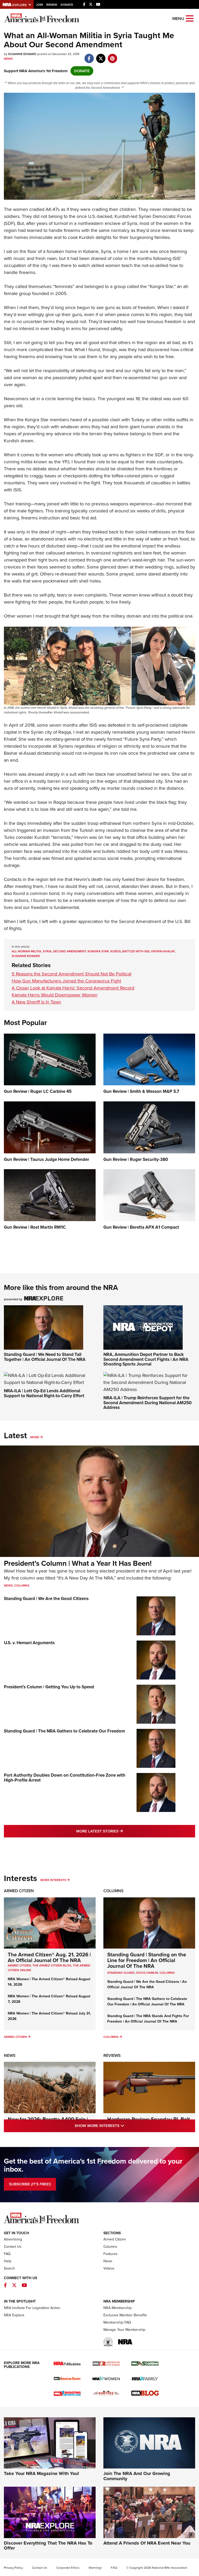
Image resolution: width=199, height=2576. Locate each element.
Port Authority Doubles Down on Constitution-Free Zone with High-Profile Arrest (65, 1778)
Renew (52, 5)
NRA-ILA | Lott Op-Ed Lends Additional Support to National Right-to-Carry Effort (44, 1393)
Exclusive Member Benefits (125, 2315)
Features (111, 2254)
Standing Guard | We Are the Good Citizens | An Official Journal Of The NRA (147, 1984)
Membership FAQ (117, 2322)
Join (40, 5)
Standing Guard (121, 1973)
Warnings (95, 2568)
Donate (67, 5)
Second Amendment (70, 951)
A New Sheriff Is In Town (36, 1002)
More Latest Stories (120, 1831)
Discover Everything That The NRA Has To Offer (48, 2546)
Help (8, 2261)
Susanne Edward (26, 956)
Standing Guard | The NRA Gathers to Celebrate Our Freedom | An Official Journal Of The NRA (147, 2002)
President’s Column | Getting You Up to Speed (49, 1687)
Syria (47, 951)
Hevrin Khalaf (163, 951)
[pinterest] (112, 56)
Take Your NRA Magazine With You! (41, 2473)
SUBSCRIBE (30, 2184)
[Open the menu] (190, 18)
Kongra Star (98, 951)
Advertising (13, 2239)
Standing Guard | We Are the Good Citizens (46, 1599)
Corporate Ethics (68, 2568)
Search (9, 2268)
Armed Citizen (19, 1891)
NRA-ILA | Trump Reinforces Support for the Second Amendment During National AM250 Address (148, 1403)
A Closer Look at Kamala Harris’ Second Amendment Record (73, 988)
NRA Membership (118, 2308)
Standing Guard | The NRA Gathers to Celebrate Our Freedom (64, 1731)
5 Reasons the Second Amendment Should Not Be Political (72, 974)
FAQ (7, 2254)
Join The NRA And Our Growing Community (137, 2476)
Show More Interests (122, 2126)
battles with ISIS (136, 951)
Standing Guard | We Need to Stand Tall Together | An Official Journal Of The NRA (45, 1357)
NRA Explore (14, 2315)
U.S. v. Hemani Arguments (29, 1643)
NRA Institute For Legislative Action (32, 2308)
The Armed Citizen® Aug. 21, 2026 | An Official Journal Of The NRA (49, 1957)
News (8, 59)
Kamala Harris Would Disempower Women (55, 995)
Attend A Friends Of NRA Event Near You (147, 2543)
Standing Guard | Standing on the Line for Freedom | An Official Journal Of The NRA (147, 1960)
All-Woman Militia (26, 951)
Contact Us (13, 2247)
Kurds (116, 951)
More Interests (53, 1880)
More (35, 1437)
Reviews (112, 2055)
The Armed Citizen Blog (52, 1965)
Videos (109, 2268)
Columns (22, 1585)
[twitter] (101, 56)
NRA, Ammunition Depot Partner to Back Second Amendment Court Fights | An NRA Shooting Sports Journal (146, 1359)
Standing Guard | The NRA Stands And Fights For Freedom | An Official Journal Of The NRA (148, 2019)
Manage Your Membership (124, 2330)
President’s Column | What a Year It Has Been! (78, 1563)
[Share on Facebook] (89, 56)
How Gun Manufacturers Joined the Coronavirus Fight (66, 981)
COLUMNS (167, 1973)
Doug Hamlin (147, 1973)
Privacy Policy (13, 2568)
